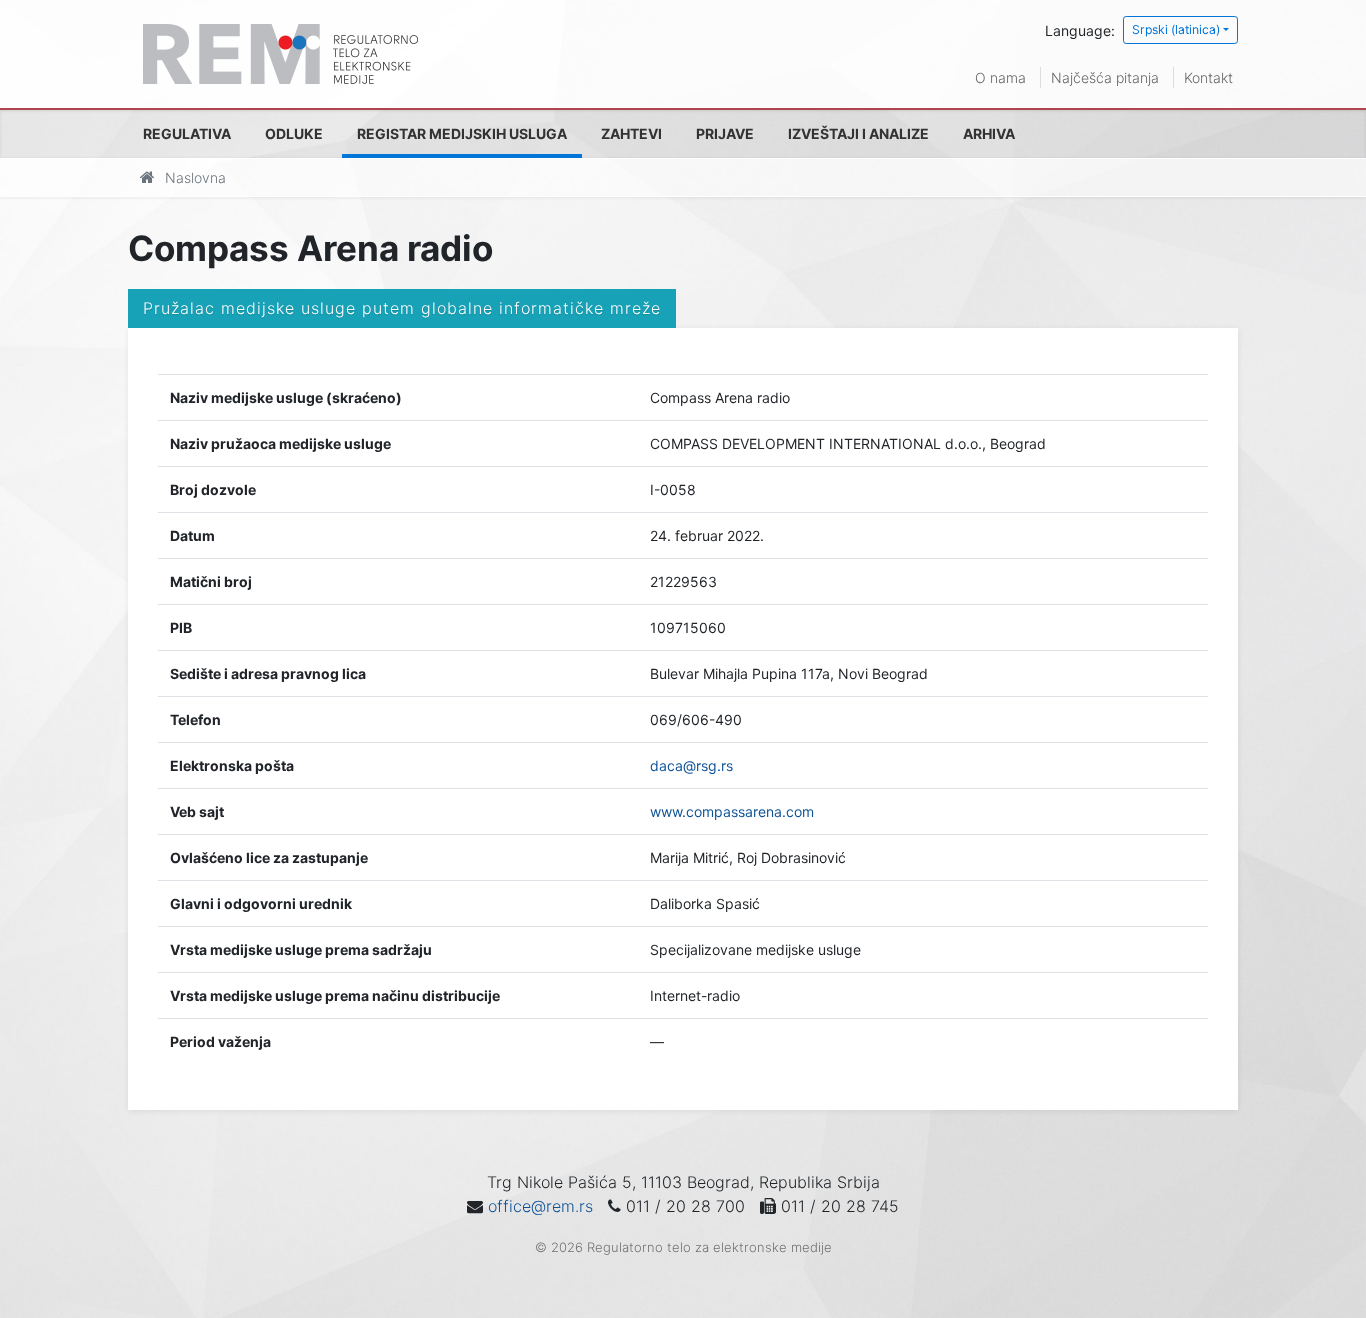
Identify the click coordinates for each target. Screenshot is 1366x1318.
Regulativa (187, 133)
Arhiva (989, 133)
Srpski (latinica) (1176, 29)
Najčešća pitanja (1105, 77)
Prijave (725, 133)
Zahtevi (631, 133)
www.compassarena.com (732, 811)
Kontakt (1208, 77)
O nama (1000, 77)
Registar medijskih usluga (462, 133)
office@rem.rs (540, 1206)
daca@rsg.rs (691, 765)
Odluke (294, 133)
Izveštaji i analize (858, 133)
